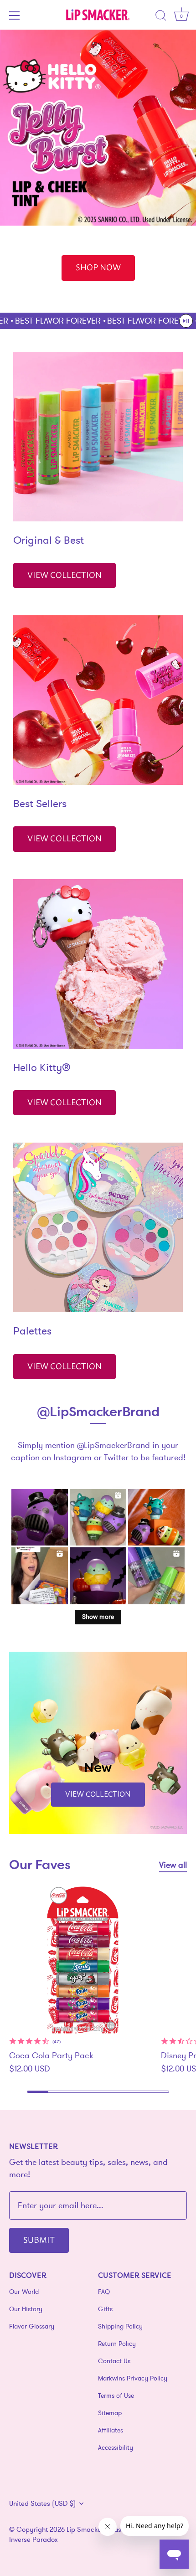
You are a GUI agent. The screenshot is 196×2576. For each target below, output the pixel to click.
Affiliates (111, 2430)
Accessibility (116, 2447)
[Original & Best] (98, 437)
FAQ (104, 2292)
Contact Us (114, 2361)
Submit (39, 2239)
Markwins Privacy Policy (133, 2378)
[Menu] (15, 15)
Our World (24, 2292)
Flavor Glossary (32, 2326)
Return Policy (117, 2344)
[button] (186, 321)
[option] (98, 171)
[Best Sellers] (98, 700)
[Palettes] (98, 1227)
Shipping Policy (120, 2326)
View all (173, 1865)
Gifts (105, 2309)
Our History (26, 2309)
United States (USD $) (43, 2503)
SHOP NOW (98, 267)
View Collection (64, 574)
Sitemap (110, 2413)
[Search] (161, 17)
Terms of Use (116, 2396)
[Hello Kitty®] (98, 964)
